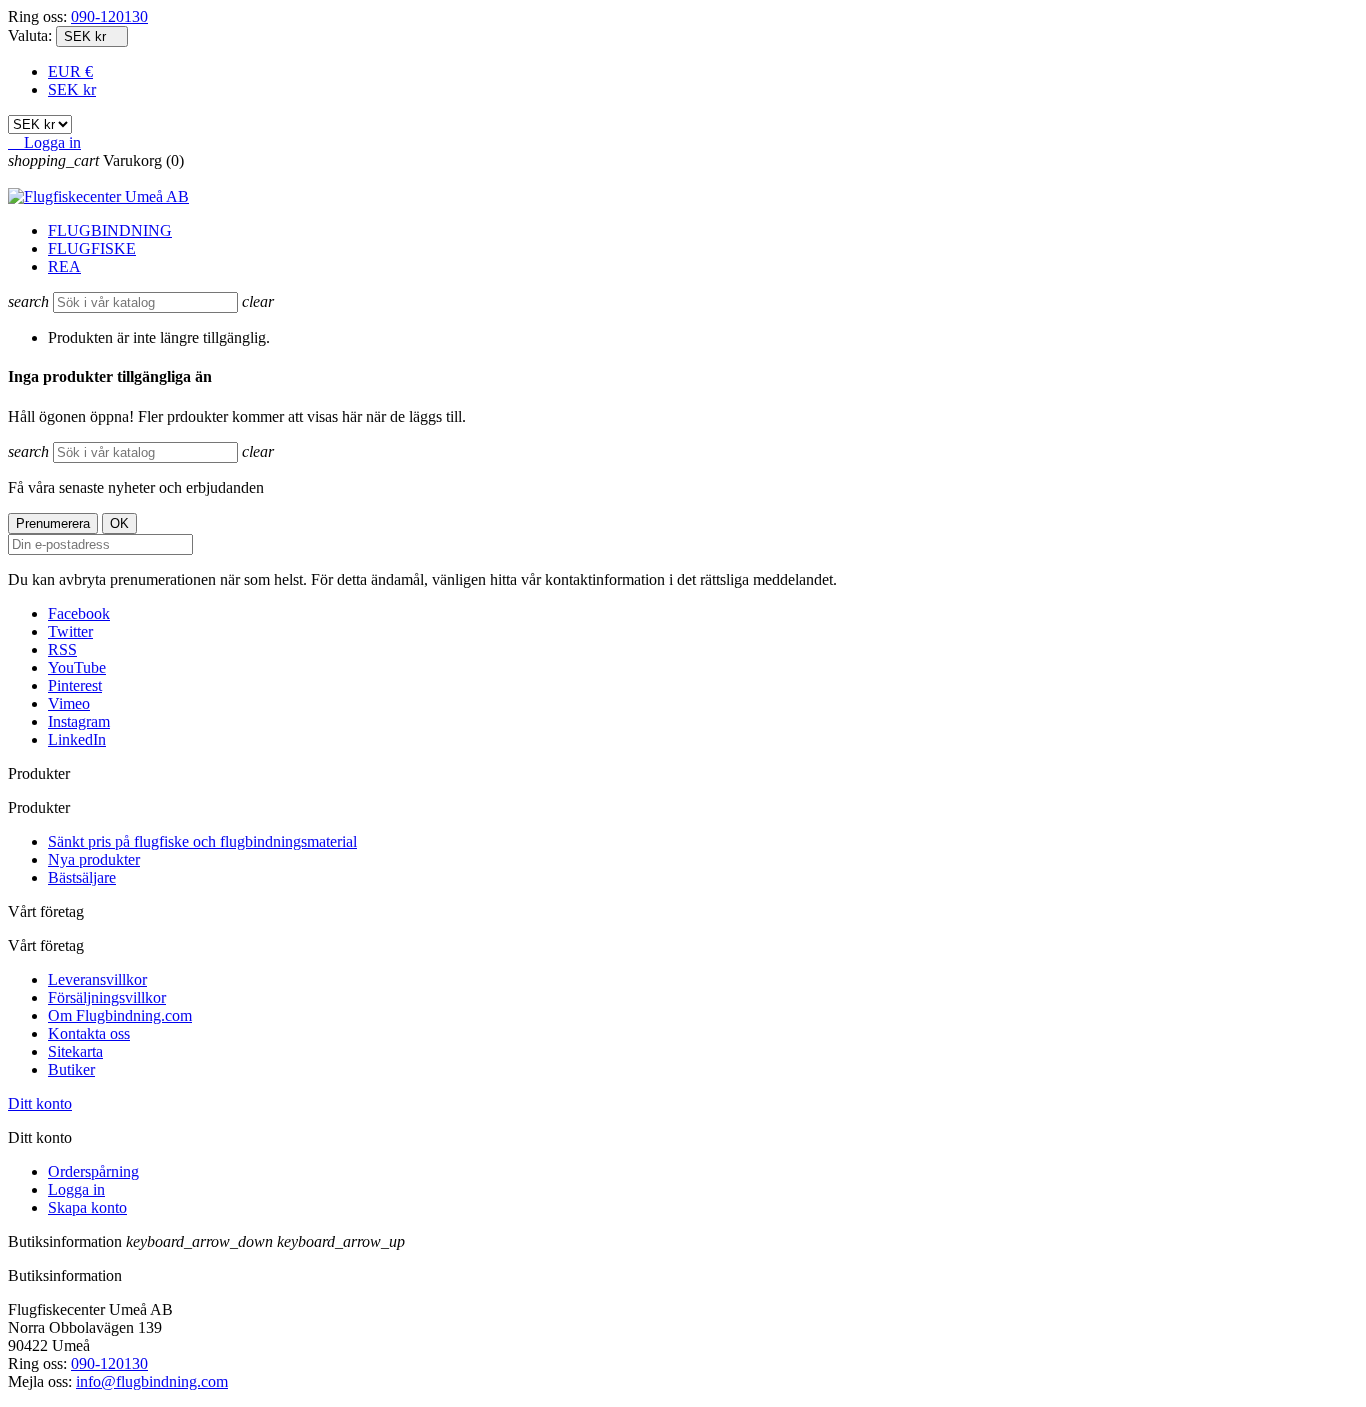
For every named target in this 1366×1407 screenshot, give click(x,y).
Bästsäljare (82, 877)
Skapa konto (87, 1207)
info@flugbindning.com (152, 1381)
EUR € (70, 71)
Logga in (76, 1189)
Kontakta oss (89, 1033)
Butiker (71, 1069)
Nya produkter (94, 859)
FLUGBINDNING (110, 230)
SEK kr (72, 89)
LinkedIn (77, 739)
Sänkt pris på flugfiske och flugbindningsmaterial (202, 841)
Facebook (79, 613)
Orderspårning (93, 1171)
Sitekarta (75, 1051)
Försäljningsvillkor (107, 997)
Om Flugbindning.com (120, 1015)
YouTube (77, 667)
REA (64, 266)
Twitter (70, 631)
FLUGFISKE (92, 248)
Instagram (79, 721)
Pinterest (75, 685)
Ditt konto (40, 1103)
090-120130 (109, 16)
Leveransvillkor (97, 979)
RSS (62, 649)
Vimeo (69, 703)
